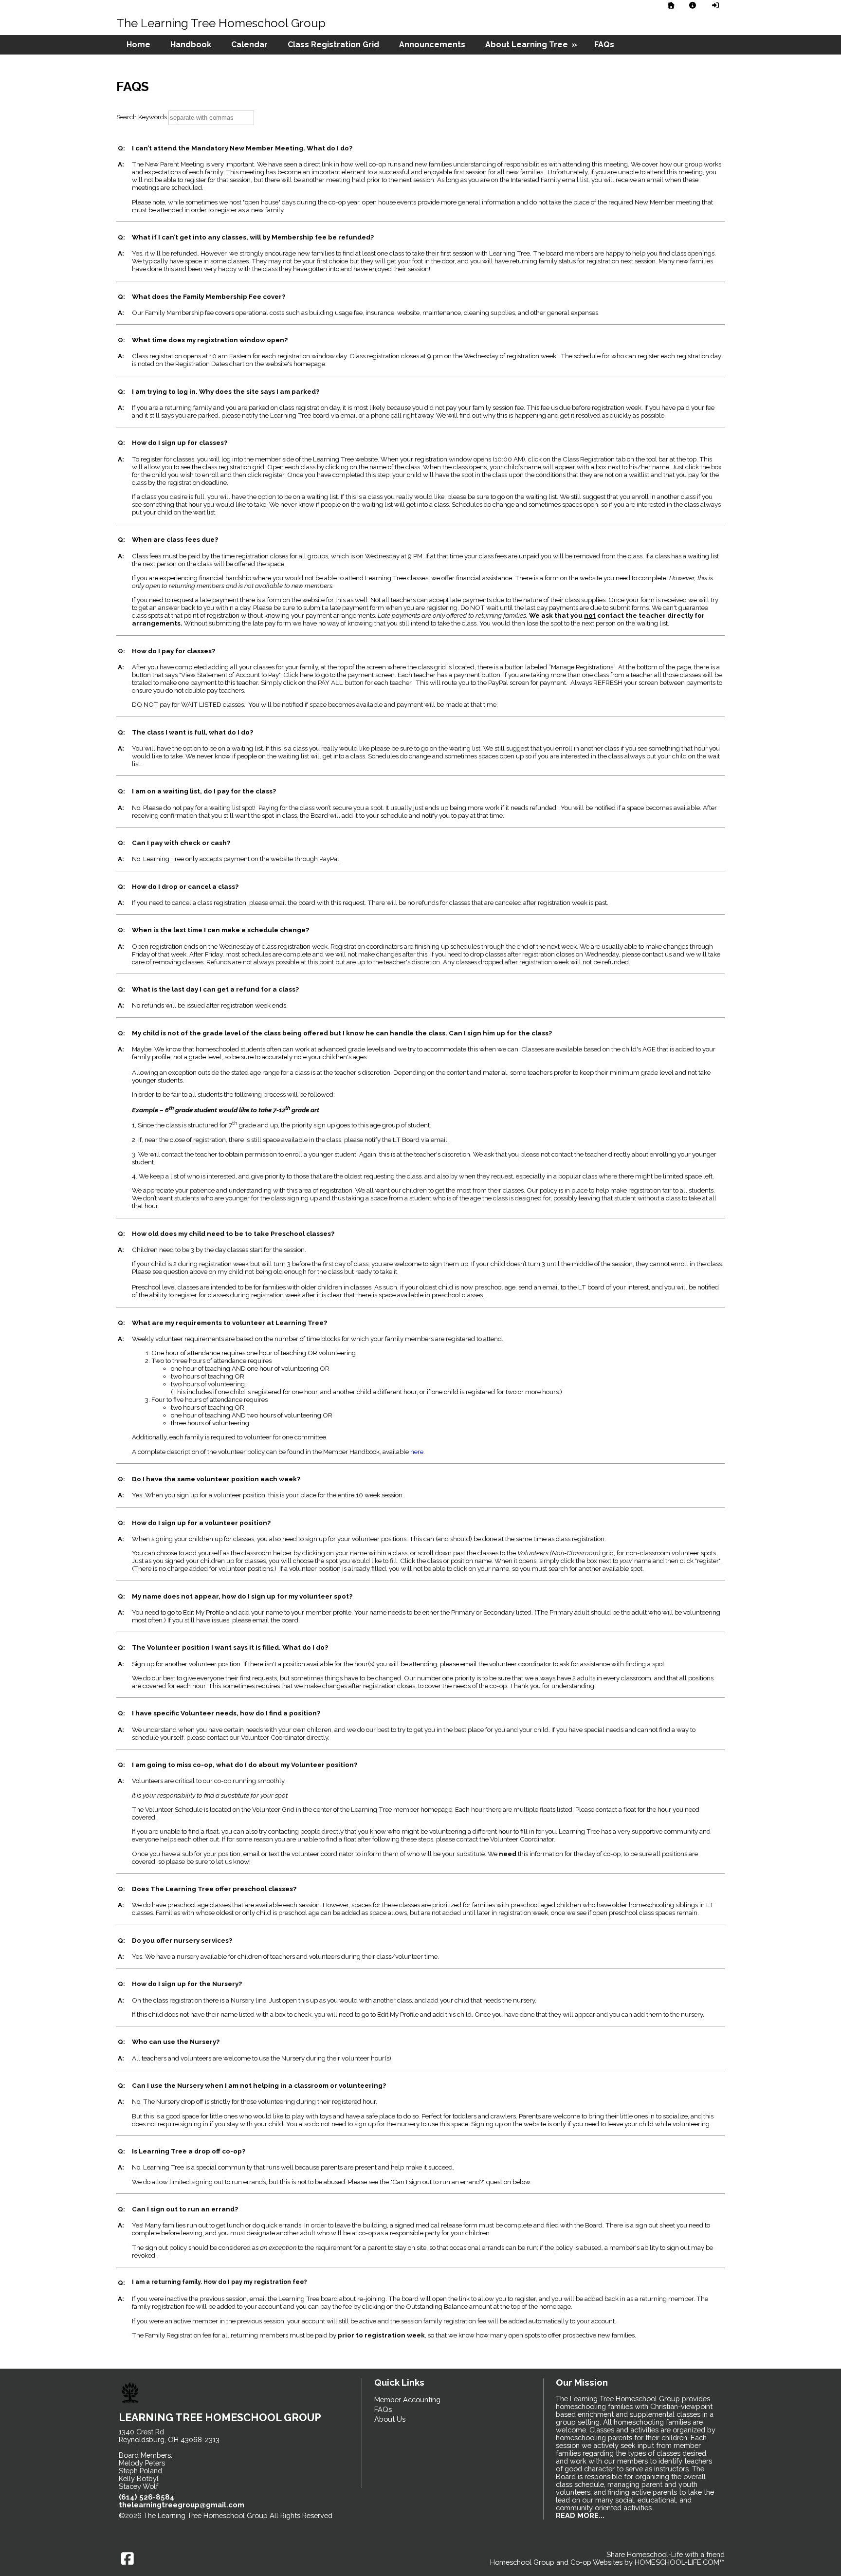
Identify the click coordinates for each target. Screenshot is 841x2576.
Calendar (249, 45)
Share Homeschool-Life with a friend (666, 2554)
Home (138, 45)
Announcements (432, 45)
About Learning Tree (532, 45)
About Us (390, 2419)
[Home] (671, 5)
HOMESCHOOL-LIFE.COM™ (680, 2562)
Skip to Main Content (160, 2523)
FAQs (604, 45)
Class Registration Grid (333, 45)
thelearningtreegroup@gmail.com (182, 2505)
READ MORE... (580, 2515)
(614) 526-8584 (147, 2497)
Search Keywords (142, 117)
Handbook (191, 45)
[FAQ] (693, 5)
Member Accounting (407, 2400)
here (417, 1452)
